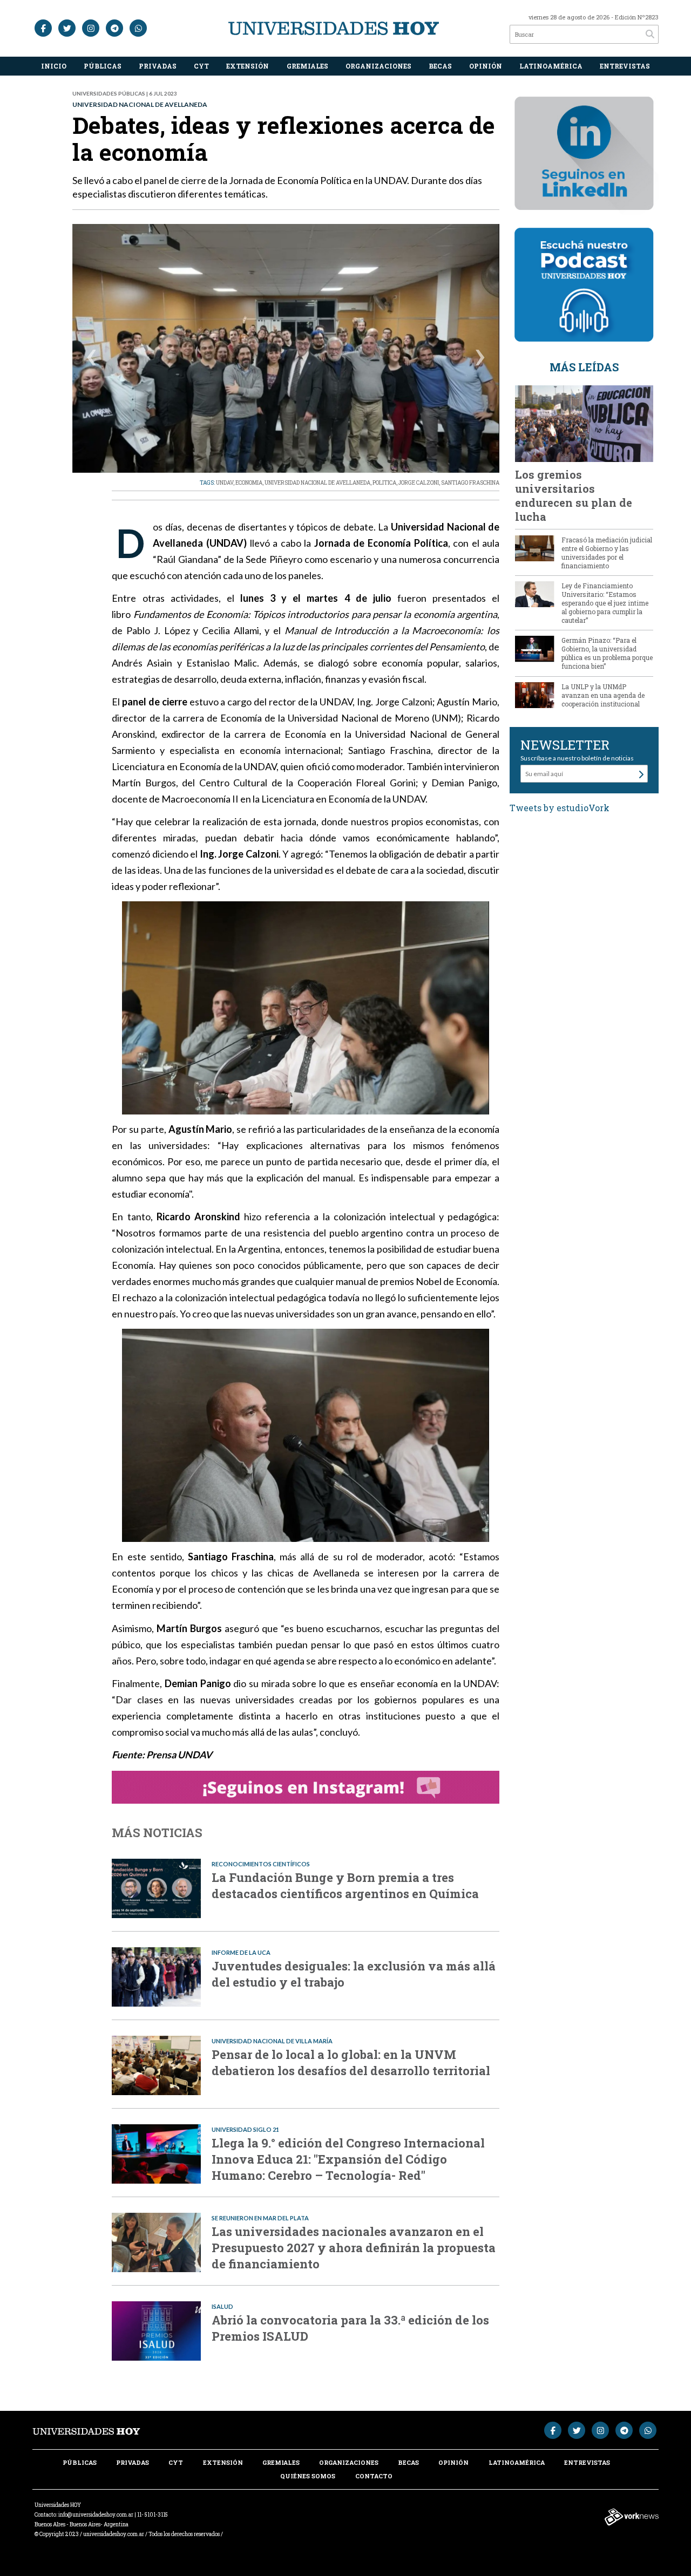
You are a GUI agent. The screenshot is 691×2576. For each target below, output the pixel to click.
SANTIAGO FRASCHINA (470, 483)
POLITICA (384, 483)
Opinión (486, 66)
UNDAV (225, 483)
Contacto (374, 2476)
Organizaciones (378, 66)
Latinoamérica (551, 66)
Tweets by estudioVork (560, 808)
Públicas (103, 66)
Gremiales (307, 66)
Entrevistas (625, 66)
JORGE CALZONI (419, 483)
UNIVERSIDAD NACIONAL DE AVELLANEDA (317, 483)
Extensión (248, 66)
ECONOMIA (249, 483)
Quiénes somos (308, 2476)
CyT (201, 66)
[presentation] (92, 359)
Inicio (54, 66)
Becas (440, 66)
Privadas (158, 66)
